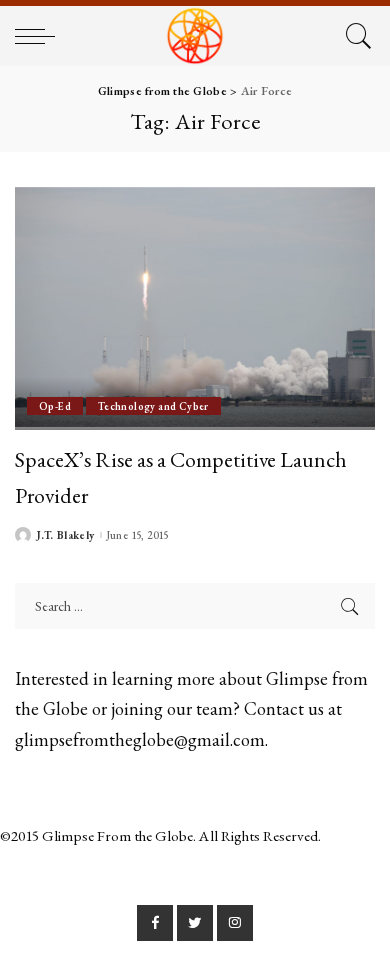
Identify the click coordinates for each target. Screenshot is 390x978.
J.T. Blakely (65, 535)
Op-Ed (55, 406)
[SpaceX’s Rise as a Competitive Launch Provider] (195, 308)
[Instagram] (235, 923)
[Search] (355, 36)
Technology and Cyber (153, 406)
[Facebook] (155, 923)
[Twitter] (195, 923)
